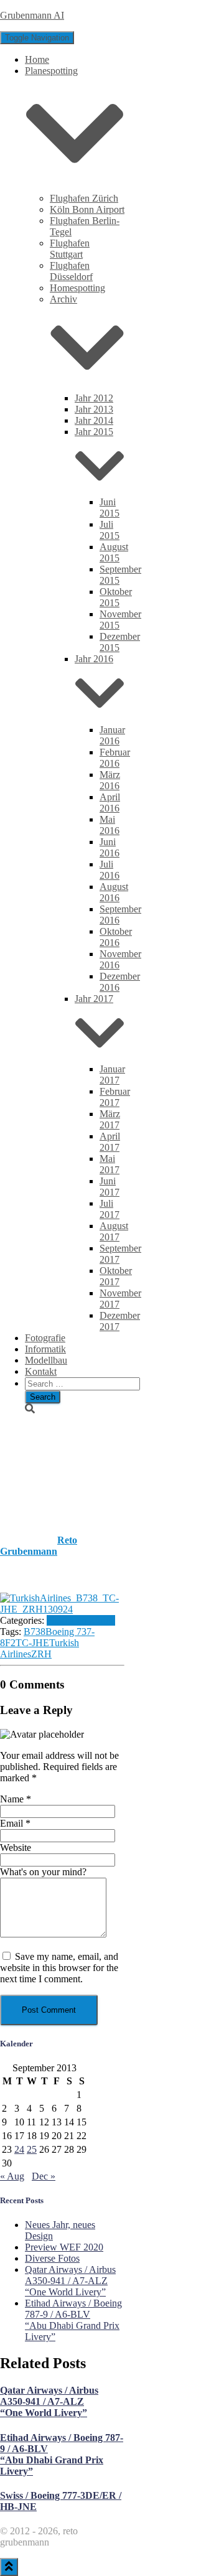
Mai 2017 (110, 1164)
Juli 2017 (110, 1209)
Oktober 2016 (116, 937)
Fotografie (45, 1338)
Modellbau (46, 1360)
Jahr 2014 (94, 420)
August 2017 (114, 1231)
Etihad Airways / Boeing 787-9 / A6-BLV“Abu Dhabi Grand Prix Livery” (73, 2320)
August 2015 (114, 552)
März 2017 (110, 1119)
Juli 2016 (110, 870)
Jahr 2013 (94, 409)
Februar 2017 (115, 1097)
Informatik (45, 1349)
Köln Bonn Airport (87, 209)
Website (16, 1848)
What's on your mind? (43, 1872)
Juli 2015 (110, 530)
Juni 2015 (110, 508)
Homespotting (77, 288)
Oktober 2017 (116, 1276)
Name (16, 1799)
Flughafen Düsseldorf (71, 271)
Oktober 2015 (116, 597)
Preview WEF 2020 (64, 2247)
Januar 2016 (112, 735)
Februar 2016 (115, 758)
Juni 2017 (110, 1187)
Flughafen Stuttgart (70, 249)
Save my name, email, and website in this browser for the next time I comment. (59, 1968)
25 (32, 2149)
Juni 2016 (110, 847)
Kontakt (41, 1371)
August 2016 (114, 892)
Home (37, 59)
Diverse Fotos (52, 2258)
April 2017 (110, 1142)
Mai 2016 (110, 825)
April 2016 (110, 803)
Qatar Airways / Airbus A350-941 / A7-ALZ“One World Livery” (70, 2281)
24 (19, 2149)
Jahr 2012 (94, 398)
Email (15, 1823)
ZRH (41, 1654)
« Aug (12, 2176)
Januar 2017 (112, 1075)
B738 (35, 1632)
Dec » (44, 2176)
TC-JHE (32, 1643)
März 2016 (110, 780)
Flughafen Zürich (84, 198)
